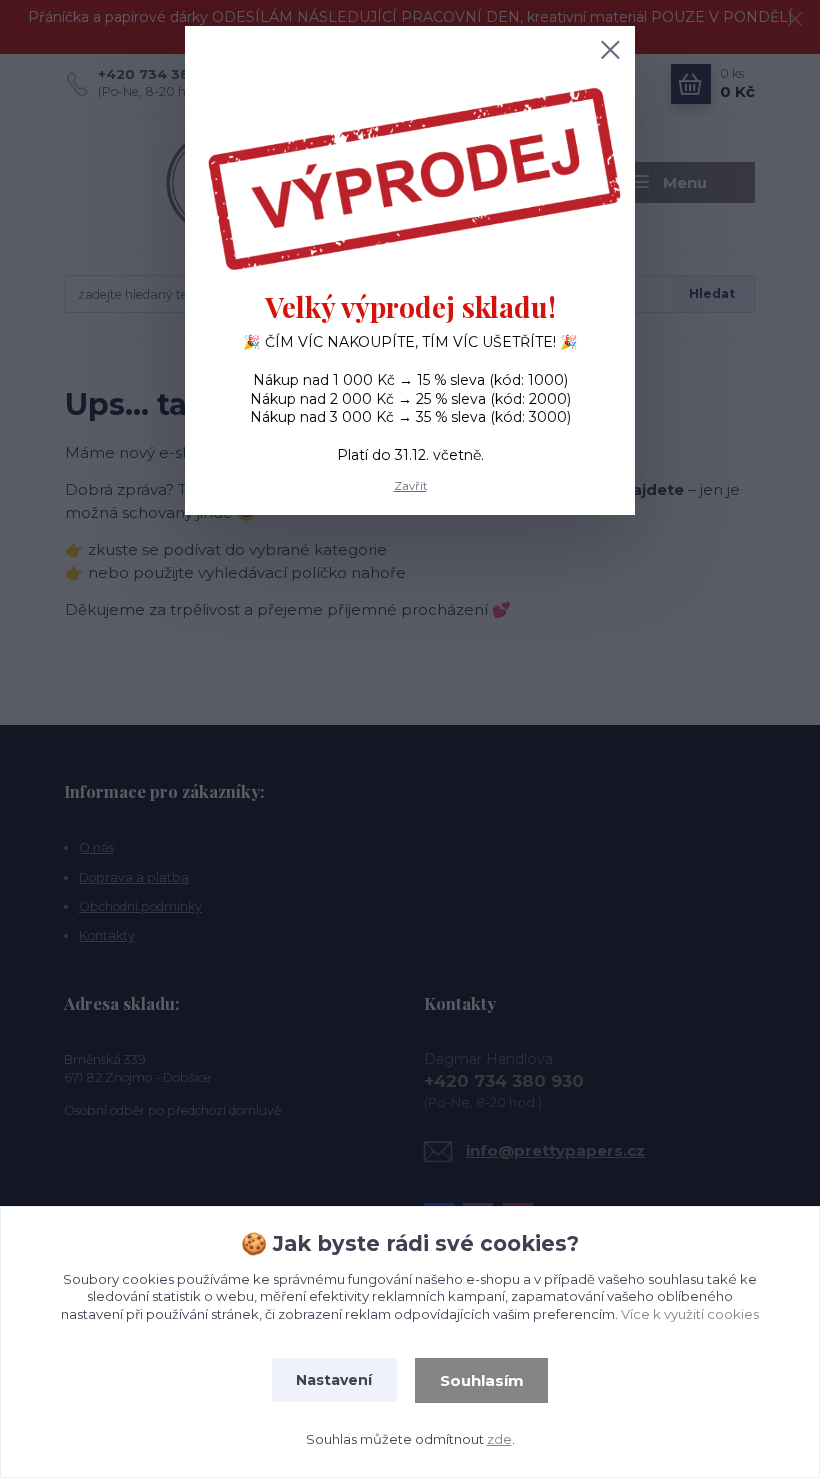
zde (499, 1439)
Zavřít (410, 486)
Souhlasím (482, 1380)
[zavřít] (610, 51)
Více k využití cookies (690, 1314)
